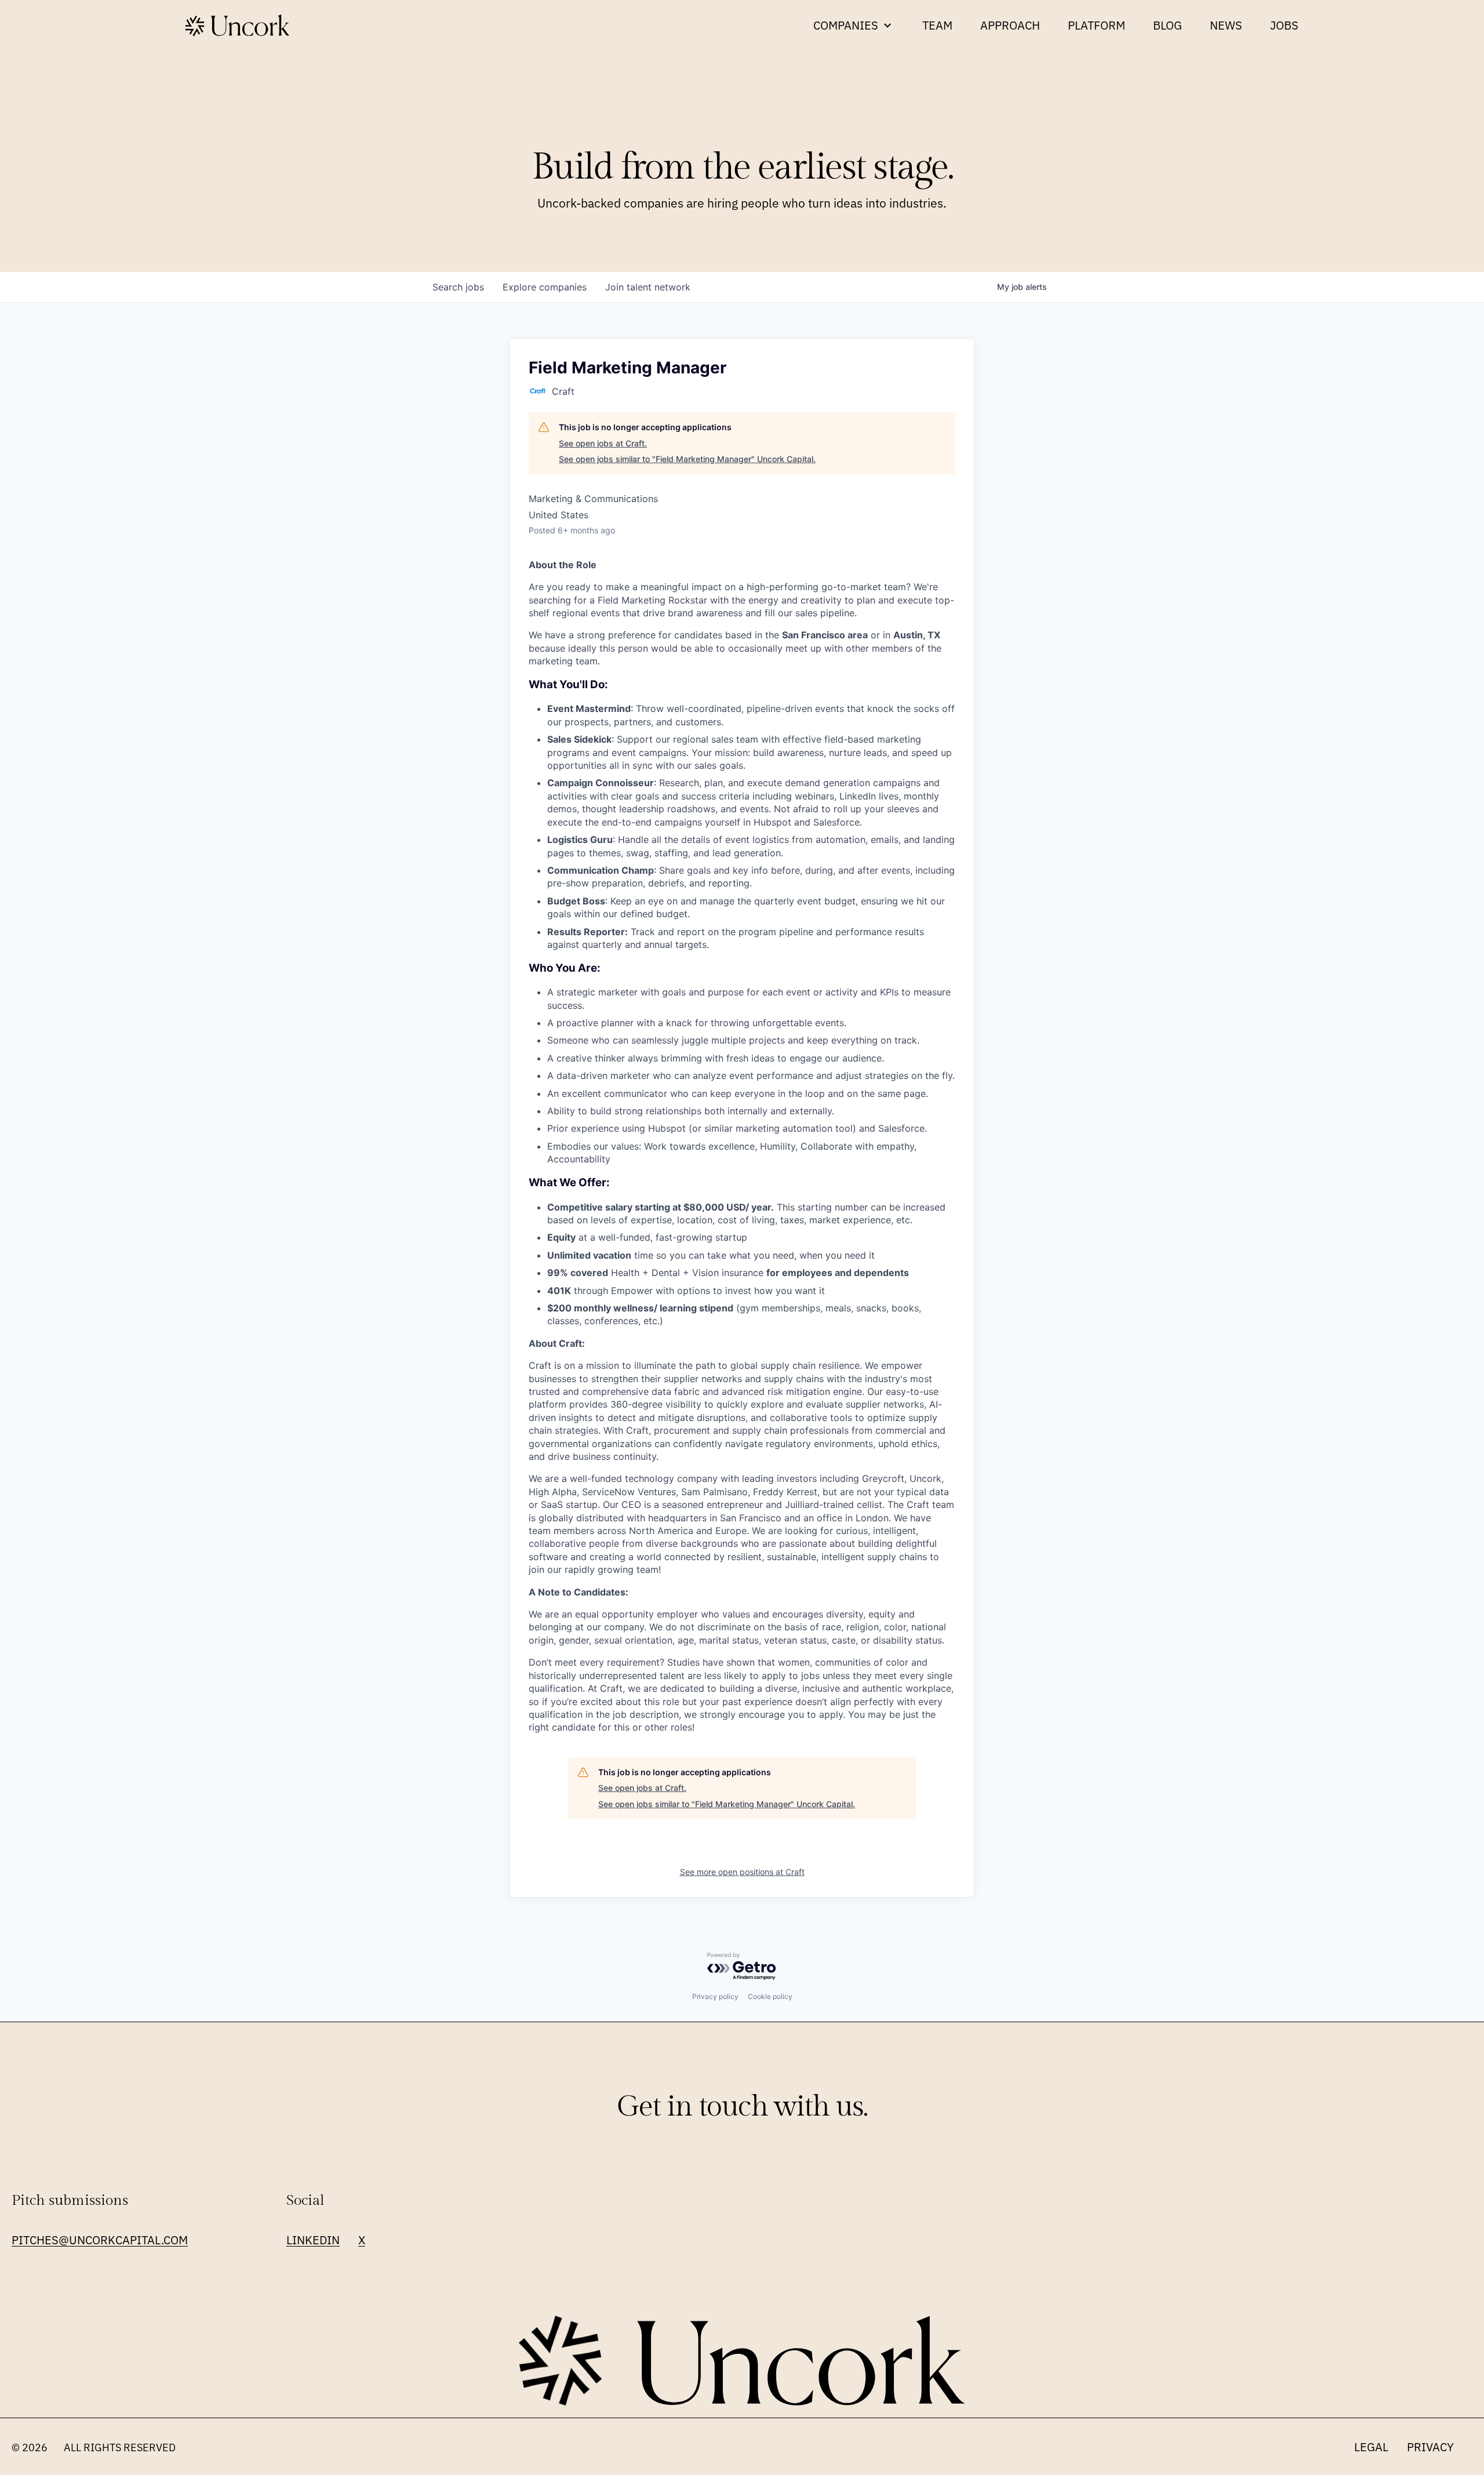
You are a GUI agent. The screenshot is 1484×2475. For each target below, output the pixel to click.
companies (545, 287)
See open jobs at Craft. (603, 443)
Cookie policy (770, 1996)
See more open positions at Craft (742, 1872)
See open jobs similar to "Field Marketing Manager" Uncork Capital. (687, 459)
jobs (458, 287)
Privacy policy (715, 1996)
